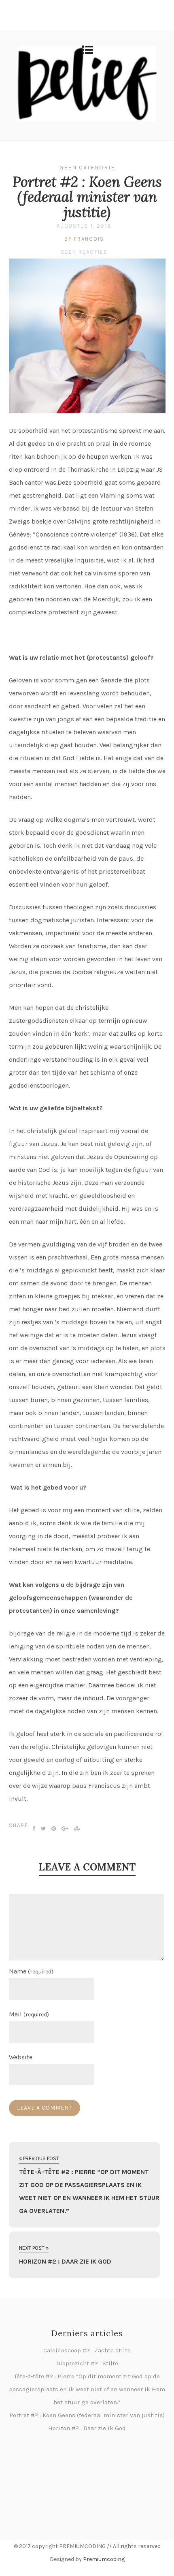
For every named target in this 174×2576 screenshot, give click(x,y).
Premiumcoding (104, 2559)
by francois (84, 239)
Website (21, 2057)
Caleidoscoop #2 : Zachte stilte (87, 2350)
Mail (29, 2014)
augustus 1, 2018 (84, 226)
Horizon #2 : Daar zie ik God (87, 2428)
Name (31, 1971)
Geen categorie (87, 168)
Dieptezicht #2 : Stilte (87, 2363)
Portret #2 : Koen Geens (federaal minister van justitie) (87, 197)
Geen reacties (84, 252)
